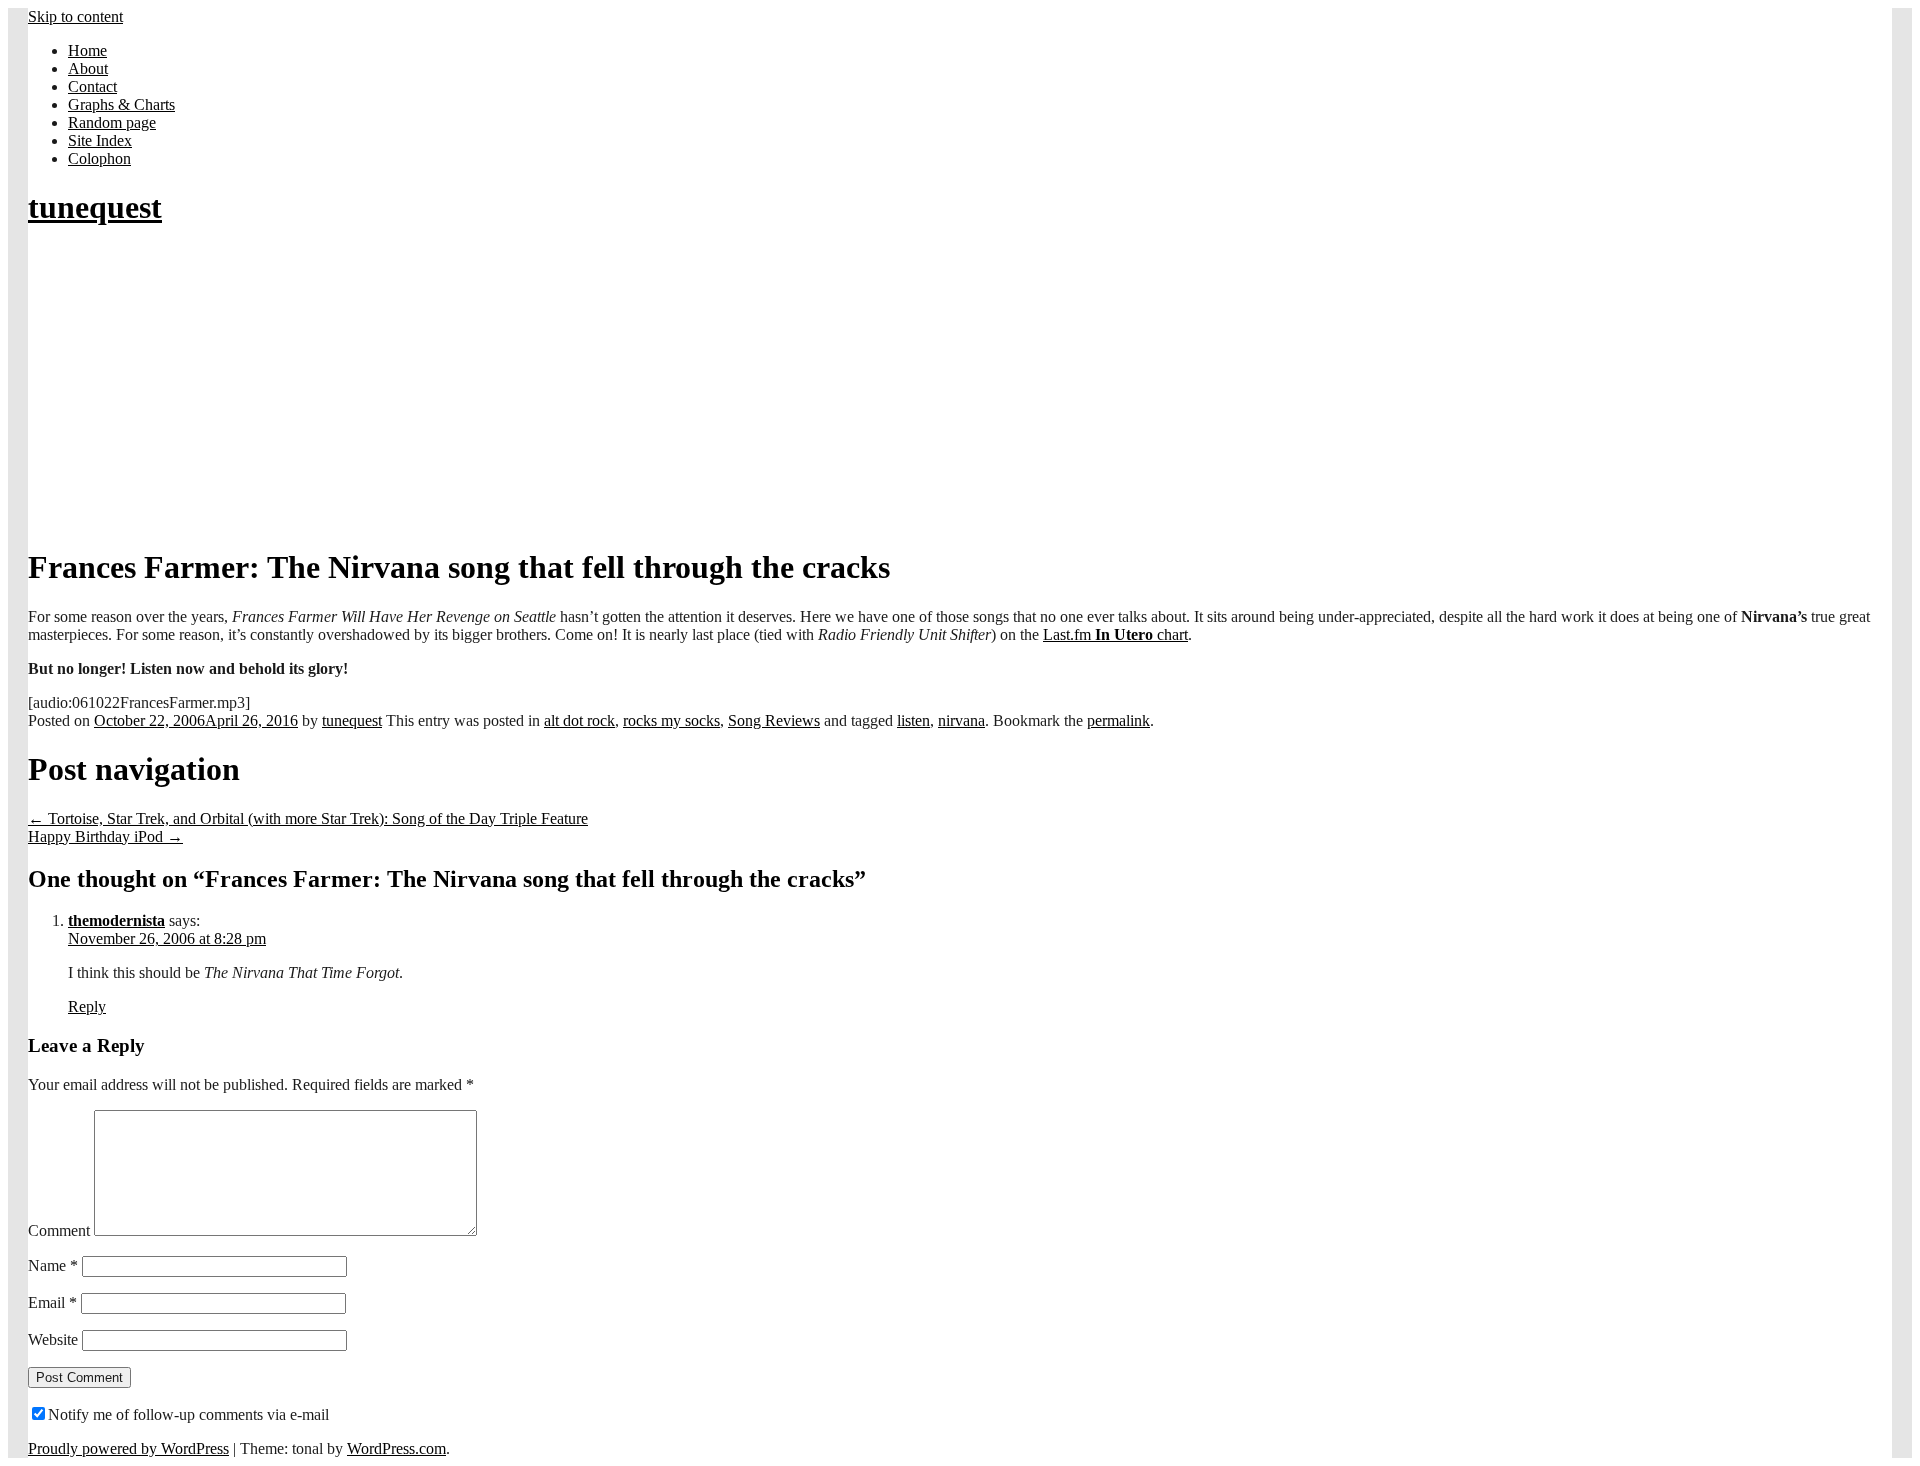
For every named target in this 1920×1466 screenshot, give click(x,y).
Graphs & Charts (121, 104)
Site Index (100, 140)
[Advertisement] (960, 388)
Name (53, 1265)
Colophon (99, 158)
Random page (112, 122)
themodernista (116, 920)
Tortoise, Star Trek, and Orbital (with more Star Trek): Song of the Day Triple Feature (308, 818)
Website (53, 1339)
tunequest (95, 207)
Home (87, 50)
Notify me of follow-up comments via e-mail (188, 1414)
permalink (1118, 720)
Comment (59, 1230)
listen (913, 720)
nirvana (961, 720)
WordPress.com (396, 1448)
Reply (87, 1006)
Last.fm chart (1115, 634)
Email (52, 1302)
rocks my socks (671, 720)
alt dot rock (579, 720)
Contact (92, 86)
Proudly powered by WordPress (128, 1448)
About (88, 68)
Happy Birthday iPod (105, 836)
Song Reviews (774, 720)
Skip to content (75, 16)
